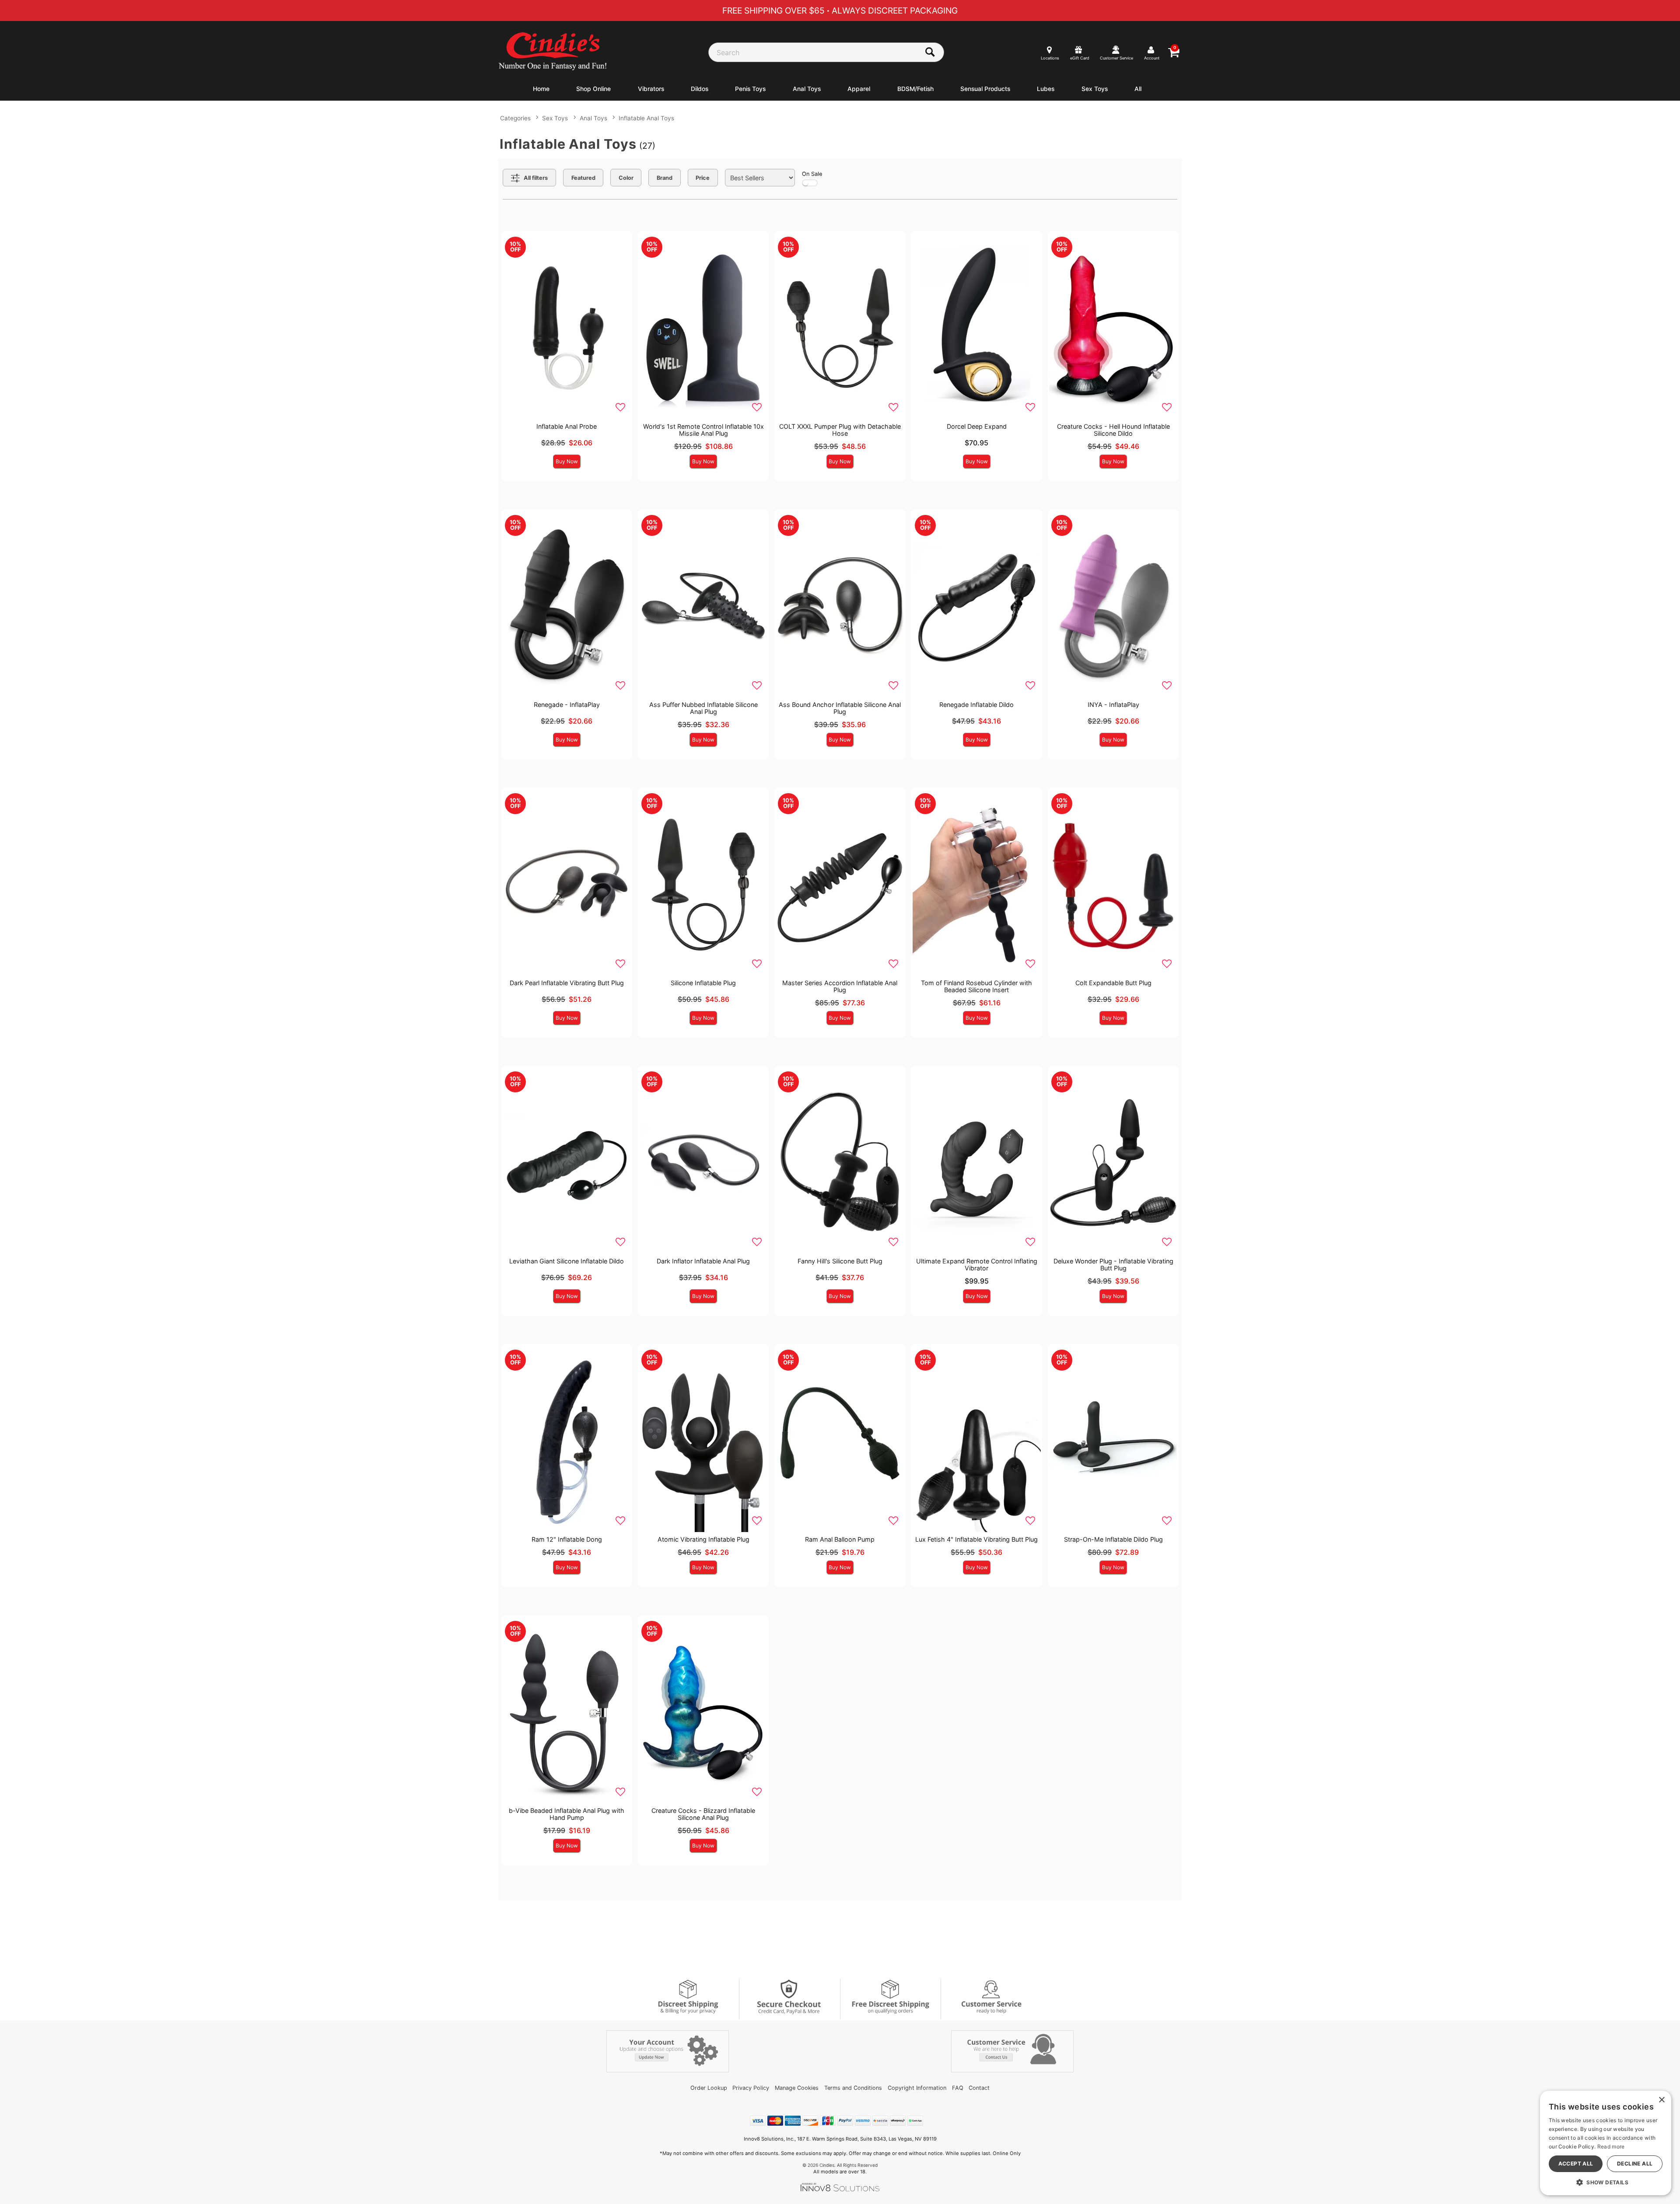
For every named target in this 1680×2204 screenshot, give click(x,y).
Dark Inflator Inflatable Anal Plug (703, 1261)
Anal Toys (807, 89)
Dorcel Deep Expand (977, 426)
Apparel (859, 89)
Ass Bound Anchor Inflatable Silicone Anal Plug (840, 708)
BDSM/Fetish (915, 89)
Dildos (700, 89)
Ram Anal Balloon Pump (840, 1539)
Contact (979, 2088)
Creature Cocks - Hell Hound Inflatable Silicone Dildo (1113, 430)
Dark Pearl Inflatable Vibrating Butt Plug (567, 983)
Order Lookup (709, 2088)
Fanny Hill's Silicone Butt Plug (840, 1261)
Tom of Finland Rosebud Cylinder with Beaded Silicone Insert (976, 986)
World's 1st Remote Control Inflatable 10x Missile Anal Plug (703, 430)
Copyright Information (917, 2088)
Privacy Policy (751, 2088)
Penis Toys (750, 89)
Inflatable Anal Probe (567, 426)
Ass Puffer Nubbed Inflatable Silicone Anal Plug (703, 708)
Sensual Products (985, 89)
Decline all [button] (1635, 2164)
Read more (1611, 2146)
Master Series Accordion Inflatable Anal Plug (840, 986)
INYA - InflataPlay (1113, 705)
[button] (1606, 2182)
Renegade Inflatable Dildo (976, 705)
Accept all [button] (1576, 2164)
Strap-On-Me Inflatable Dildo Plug (1113, 1539)
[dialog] (1606, 2143)
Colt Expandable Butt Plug (1113, 983)
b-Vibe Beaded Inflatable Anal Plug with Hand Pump (567, 1814)
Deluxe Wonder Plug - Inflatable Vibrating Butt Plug (1113, 1265)
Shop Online (593, 89)
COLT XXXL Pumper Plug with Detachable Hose (840, 430)
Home (541, 89)
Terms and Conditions (853, 2088)
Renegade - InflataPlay (567, 705)
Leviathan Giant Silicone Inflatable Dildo (567, 1261)
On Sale (812, 174)
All (1138, 89)
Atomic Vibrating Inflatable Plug (703, 1539)
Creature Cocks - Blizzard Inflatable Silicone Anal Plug (703, 1814)
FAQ (958, 2088)
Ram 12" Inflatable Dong (567, 1539)
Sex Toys (1095, 89)
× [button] (1661, 2100)
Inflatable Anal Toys (646, 118)
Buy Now (567, 461)
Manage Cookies (797, 2088)
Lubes (1046, 89)
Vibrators (651, 89)
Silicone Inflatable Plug (703, 983)
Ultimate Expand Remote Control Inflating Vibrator (977, 1265)
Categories (515, 118)
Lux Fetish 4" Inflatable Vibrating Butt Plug (976, 1539)
